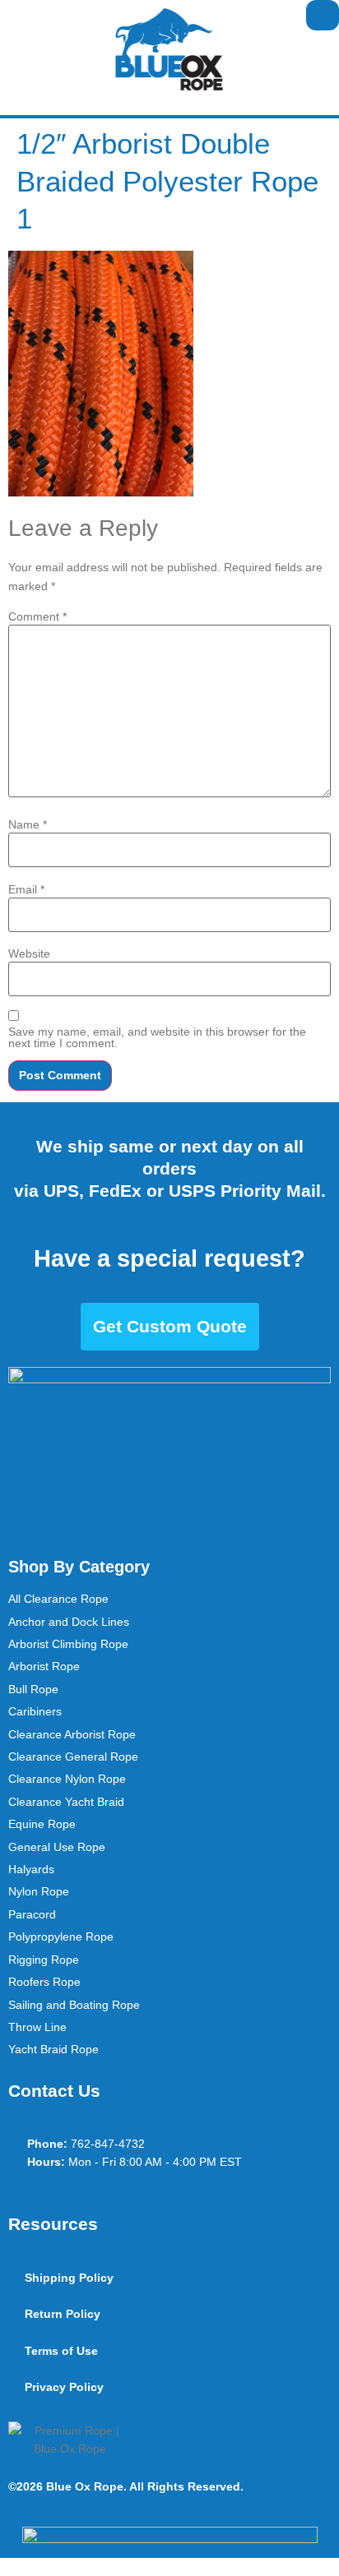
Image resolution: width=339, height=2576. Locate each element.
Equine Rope (42, 1824)
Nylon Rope (39, 1891)
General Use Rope (57, 1847)
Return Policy (63, 2314)
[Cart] (323, 15)
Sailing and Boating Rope (74, 2005)
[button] (13, 15)
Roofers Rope (44, 1982)
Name (28, 824)
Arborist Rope (44, 1666)
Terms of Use (61, 2351)
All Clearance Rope (58, 1599)
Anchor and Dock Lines (69, 1622)
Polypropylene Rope (61, 1937)
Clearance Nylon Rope (67, 1779)
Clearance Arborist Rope (72, 1734)
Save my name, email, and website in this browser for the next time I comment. (157, 1037)
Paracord (32, 1914)
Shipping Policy (69, 2278)
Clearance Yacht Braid (66, 1802)
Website (29, 953)
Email (26, 889)
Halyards (31, 1869)
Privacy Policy (64, 2387)
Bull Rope (33, 1689)
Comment (37, 616)
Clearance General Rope (73, 1757)
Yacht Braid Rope (53, 2049)
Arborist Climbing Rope (68, 1644)
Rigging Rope (44, 1960)
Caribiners (35, 1711)
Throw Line (37, 2027)
